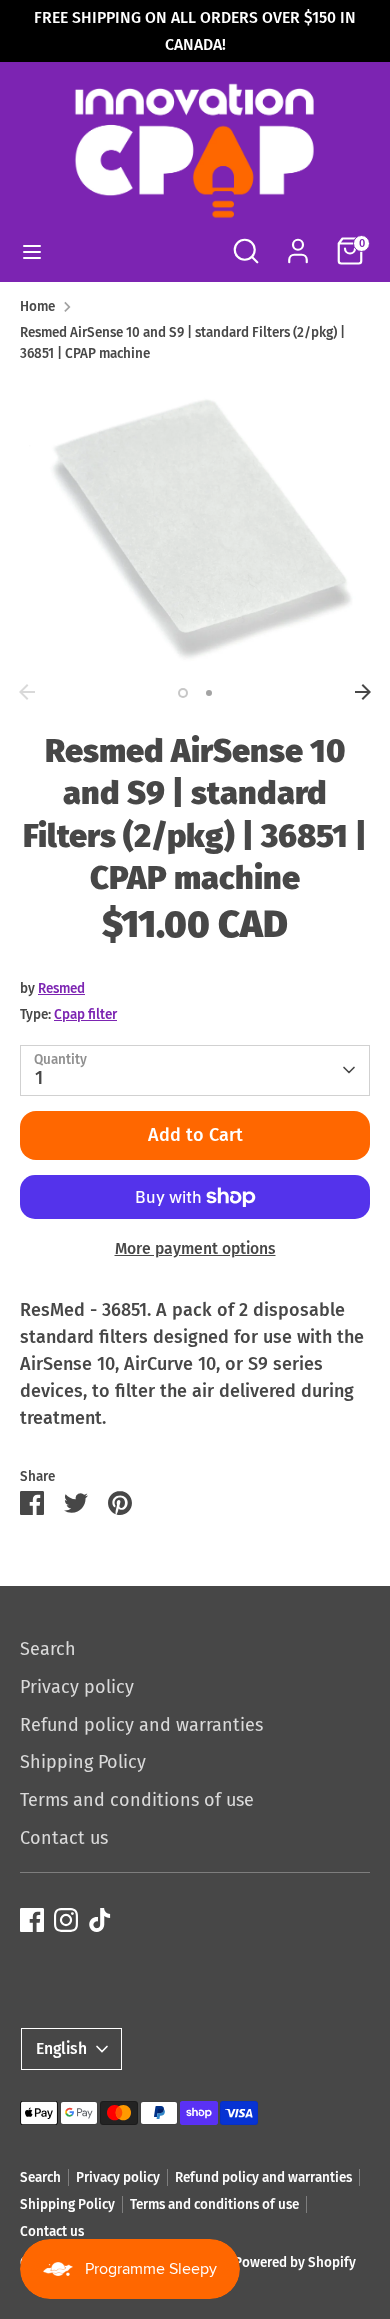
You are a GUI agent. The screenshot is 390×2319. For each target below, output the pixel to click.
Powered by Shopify (295, 2262)
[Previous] (27, 692)
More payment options (195, 1248)
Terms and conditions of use (137, 1800)
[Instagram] (66, 1920)
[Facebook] (32, 1920)
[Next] (363, 692)
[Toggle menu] (32, 251)
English (61, 2048)
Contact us (64, 1838)
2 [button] (209, 693)
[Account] (298, 244)
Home (37, 306)
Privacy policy (77, 1687)
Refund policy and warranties (141, 1725)
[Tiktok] (100, 1920)
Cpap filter (85, 1014)
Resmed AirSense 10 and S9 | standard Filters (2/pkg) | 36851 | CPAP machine (182, 342)
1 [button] (183, 693)
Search (48, 1649)
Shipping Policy (83, 1762)
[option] (195, 526)
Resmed (61, 988)
